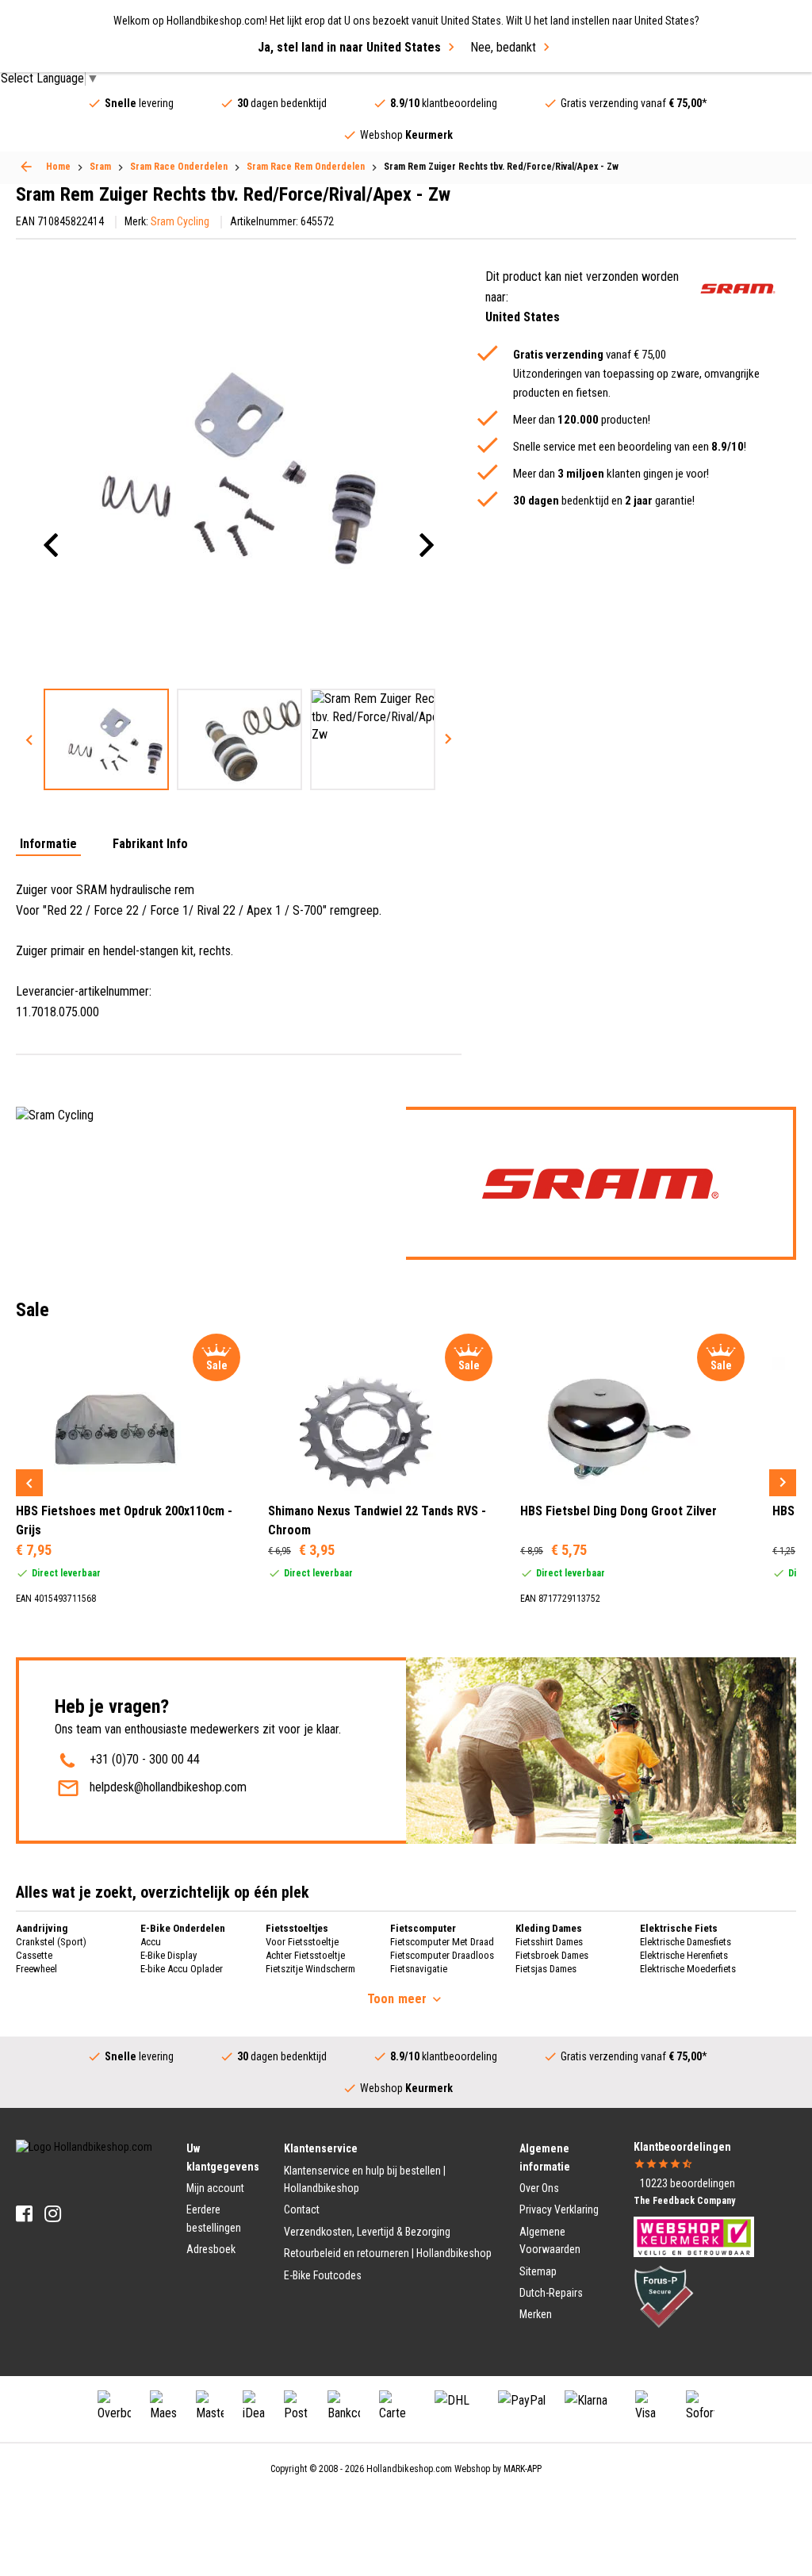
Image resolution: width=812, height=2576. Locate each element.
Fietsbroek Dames (552, 1955)
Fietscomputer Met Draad (442, 1942)
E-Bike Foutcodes (323, 2275)
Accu (151, 1942)
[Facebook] (24, 2214)
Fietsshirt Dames (549, 1942)
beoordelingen (688, 2183)
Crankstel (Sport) (51, 1942)
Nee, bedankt (503, 47)
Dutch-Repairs (551, 2293)
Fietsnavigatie (419, 1969)
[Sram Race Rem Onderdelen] (26, 167)
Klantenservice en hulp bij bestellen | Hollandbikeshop (365, 2179)
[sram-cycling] (738, 288)
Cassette (34, 1955)
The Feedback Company (684, 2201)
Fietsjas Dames (546, 1969)
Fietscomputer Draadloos (442, 1955)
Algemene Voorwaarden (550, 2240)
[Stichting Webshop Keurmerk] (694, 2236)
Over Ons (539, 2188)
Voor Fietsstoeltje (302, 1942)
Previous (29, 739)
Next (448, 739)
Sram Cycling (180, 221)
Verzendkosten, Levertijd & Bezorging (367, 2232)
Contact (302, 2209)
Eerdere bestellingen (214, 2218)
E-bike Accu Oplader (182, 1969)
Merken (536, 2314)
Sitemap (538, 2271)
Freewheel (36, 1969)
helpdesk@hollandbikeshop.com (168, 1787)
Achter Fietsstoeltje (305, 1955)
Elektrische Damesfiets (686, 1942)
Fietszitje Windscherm (310, 1969)
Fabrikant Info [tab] (150, 845)
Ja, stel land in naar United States (349, 47)
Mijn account (215, 2188)
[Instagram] (53, 2214)
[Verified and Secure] (664, 2295)
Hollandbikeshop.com (409, 2469)
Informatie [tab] (48, 845)
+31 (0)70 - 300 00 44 (145, 1759)
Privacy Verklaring (559, 2209)
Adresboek (211, 2249)
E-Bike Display (169, 1955)
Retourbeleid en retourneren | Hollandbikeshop (388, 2253)
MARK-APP (523, 2469)
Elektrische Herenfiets (684, 1955)
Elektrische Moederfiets (688, 1969)
